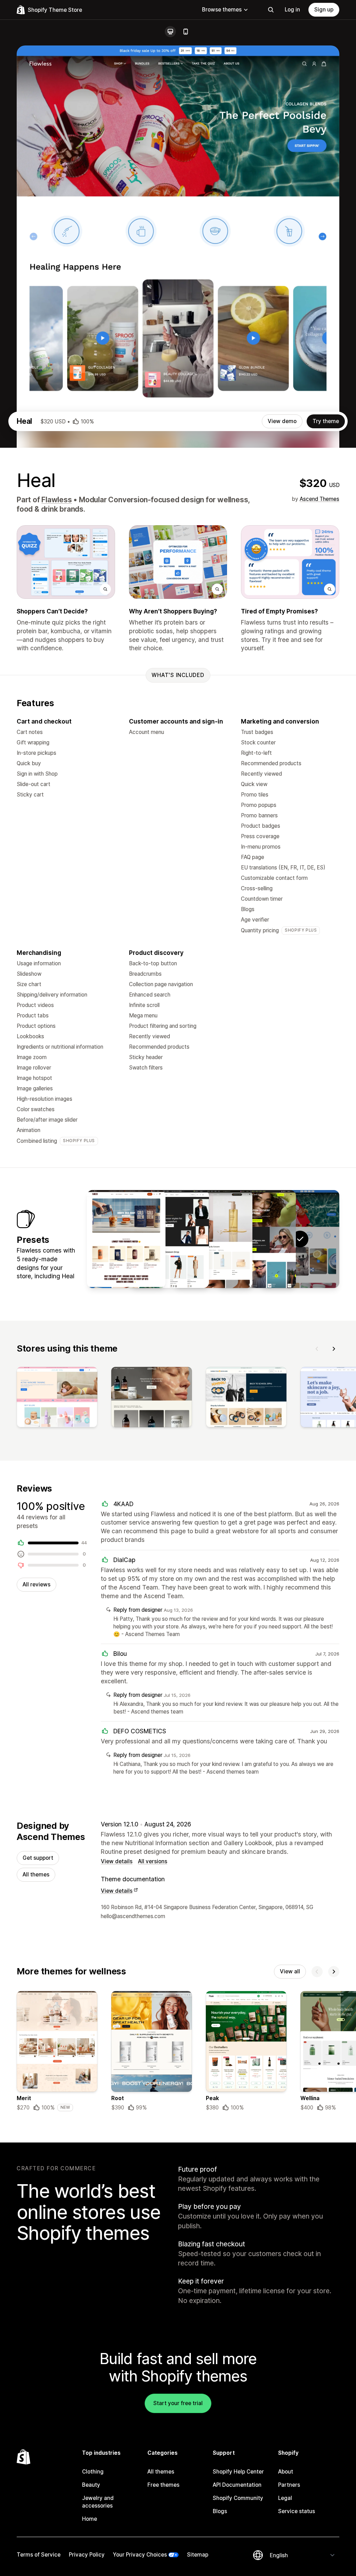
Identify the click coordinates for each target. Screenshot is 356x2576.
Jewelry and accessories (98, 2502)
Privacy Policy (87, 2555)
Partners (289, 2485)
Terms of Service (39, 2555)
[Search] (271, 10)
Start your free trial (178, 2403)
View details (117, 1861)
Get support (38, 1858)
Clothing (93, 2472)
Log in (292, 10)
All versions (153, 1861)
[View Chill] (126, 1239)
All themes (36, 1875)
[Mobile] (186, 32)
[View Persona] (170, 1239)
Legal (285, 2498)
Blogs (220, 2511)
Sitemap (198, 2555)
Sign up (324, 10)
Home (90, 2519)
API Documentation (237, 2485)
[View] (57, 1398)
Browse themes (222, 10)
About (286, 2472)
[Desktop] (170, 32)
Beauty (91, 2485)
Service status (297, 2511)
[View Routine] (213, 1239)
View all (290, 1971)
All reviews (37, 1584)
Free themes (163, 2485)
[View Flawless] (257, 1239)
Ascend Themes (319, 499)
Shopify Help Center (238, 2472)
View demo (282, 421)
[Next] (334, 1349)
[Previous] (317, 1349)
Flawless (56, 500)
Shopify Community (238, 2498)
